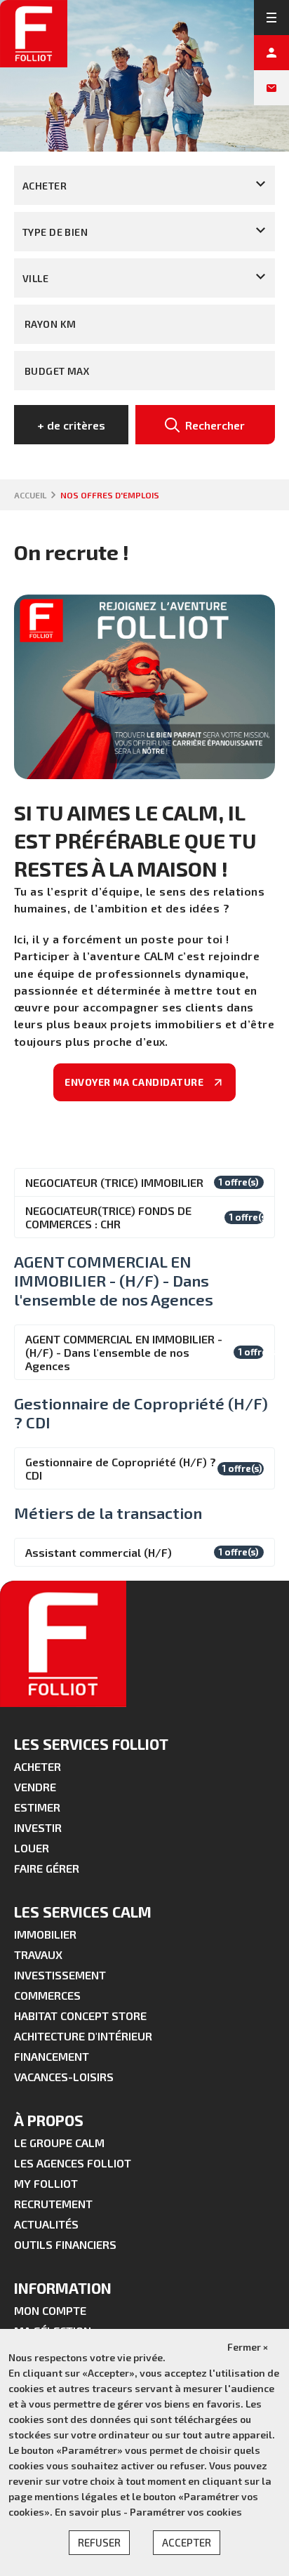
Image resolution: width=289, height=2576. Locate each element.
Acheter (38, 1766)
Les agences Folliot (73, 2163)
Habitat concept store (80, 2016)
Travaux (38, 1954)
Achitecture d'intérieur (83, 2036)
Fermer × (248, 2347)
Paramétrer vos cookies (186, 2512)
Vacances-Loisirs (64, 2077)
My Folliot (46, 2183)
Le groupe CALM (59, 2143)
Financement (52, 2056)
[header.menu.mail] (271, 88)
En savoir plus (89, 2512)
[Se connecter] (271, 53)
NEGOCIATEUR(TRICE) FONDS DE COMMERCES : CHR (108, 1217)
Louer (32, 1848)
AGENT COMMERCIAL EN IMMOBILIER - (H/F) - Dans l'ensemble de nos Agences (124, 1352)
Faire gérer (47, 1868)
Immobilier (45, 1934)
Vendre (35, 1787)
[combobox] (144, 185)
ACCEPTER (187, 2542)
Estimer (37, 1807)
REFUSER (99, 2542)
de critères (71, 425)
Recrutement (53, 2204)
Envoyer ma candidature (135, 1082)
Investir (38, 1827)
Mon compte (50, 2310)
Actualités (46, 2224)
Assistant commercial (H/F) (99, 1552)
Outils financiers (65, 2244)
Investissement (60, 1975)
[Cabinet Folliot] (34, 34)
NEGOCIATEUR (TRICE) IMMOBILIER (114, 1182)
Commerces (47, 1995)
